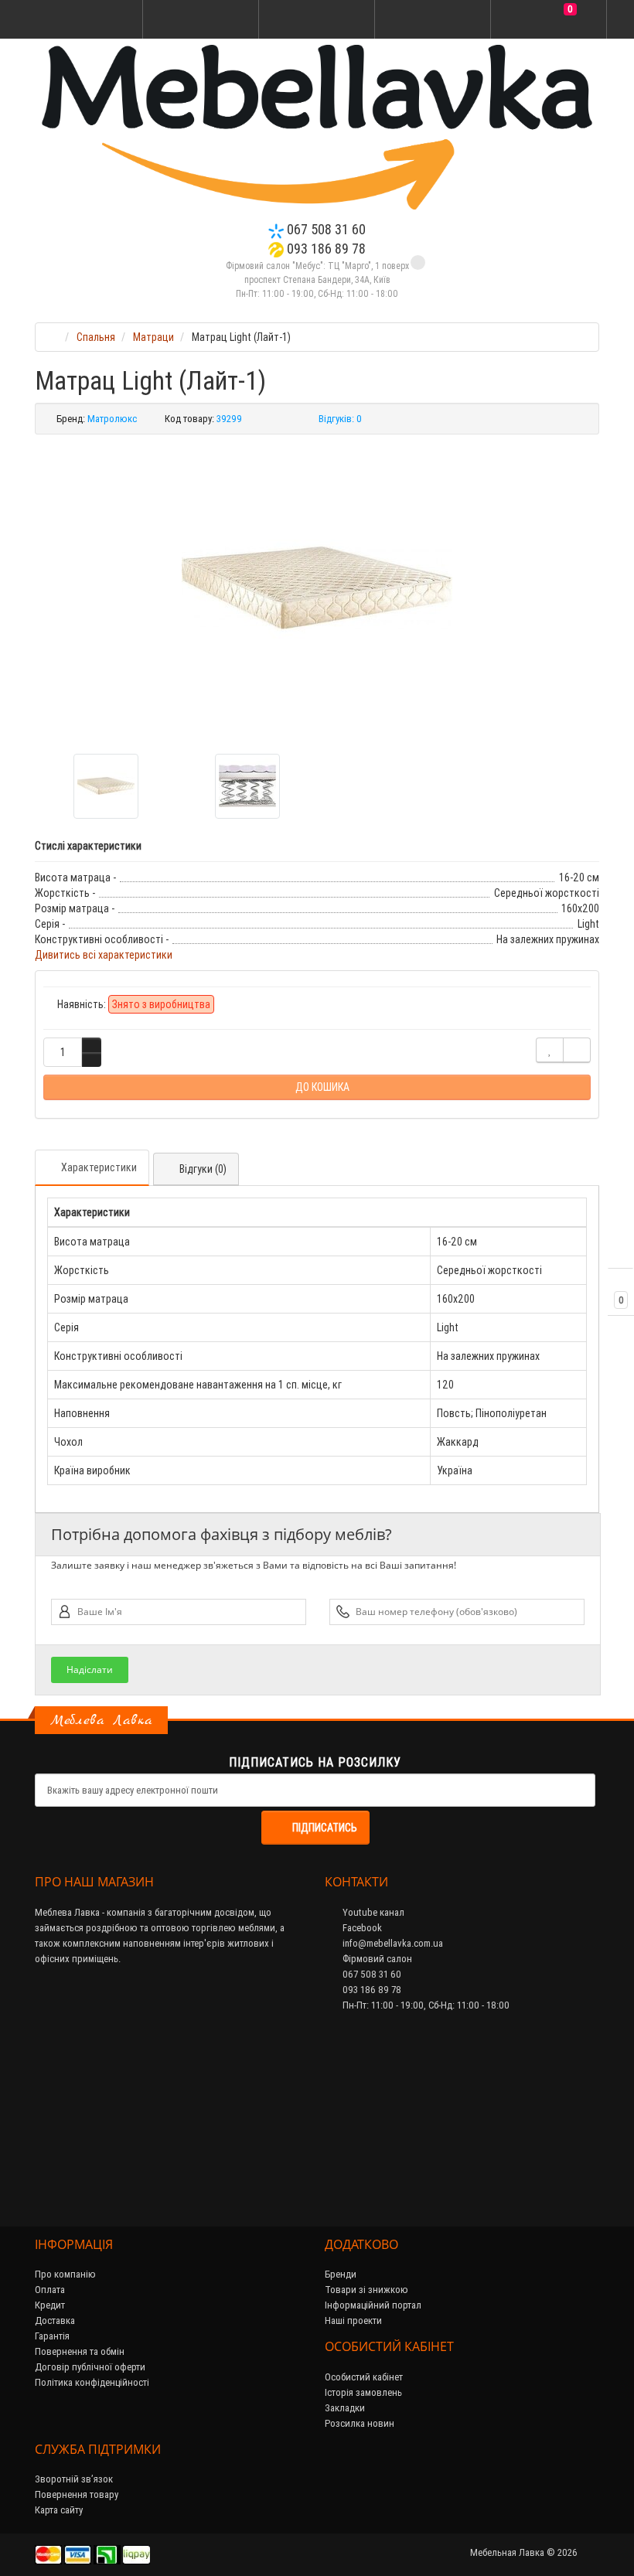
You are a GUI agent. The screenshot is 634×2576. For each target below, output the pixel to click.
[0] (549, 20)
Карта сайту (59, 2510)
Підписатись (325, 1828)
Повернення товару (77, 2494)
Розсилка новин (360, 2423)
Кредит (50, 2305)
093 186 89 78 (325, 249)
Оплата (50, 2290)
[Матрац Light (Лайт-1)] (317, 588)
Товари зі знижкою (366, 2290)
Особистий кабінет (364, 2377)
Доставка (55, 2320)
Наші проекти (353, 2320)
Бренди (341, 2274)
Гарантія (52, 2336)
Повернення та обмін (80, 2351)
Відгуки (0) (203, 1169)
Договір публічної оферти (90, 2367)
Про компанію (65, 2274)
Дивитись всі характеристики (104, 955)
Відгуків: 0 (340, 419)
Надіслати (90, 1670)
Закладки (345, 2408)
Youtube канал (372, 1912)
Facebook (361, 1928)
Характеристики (99, 1167)
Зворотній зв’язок (74, 2479)
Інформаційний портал (373, 2305)
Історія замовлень (363, 2392)
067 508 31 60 (325, 229)
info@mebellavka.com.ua (392, 1943)
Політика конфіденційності (92, 2382)
